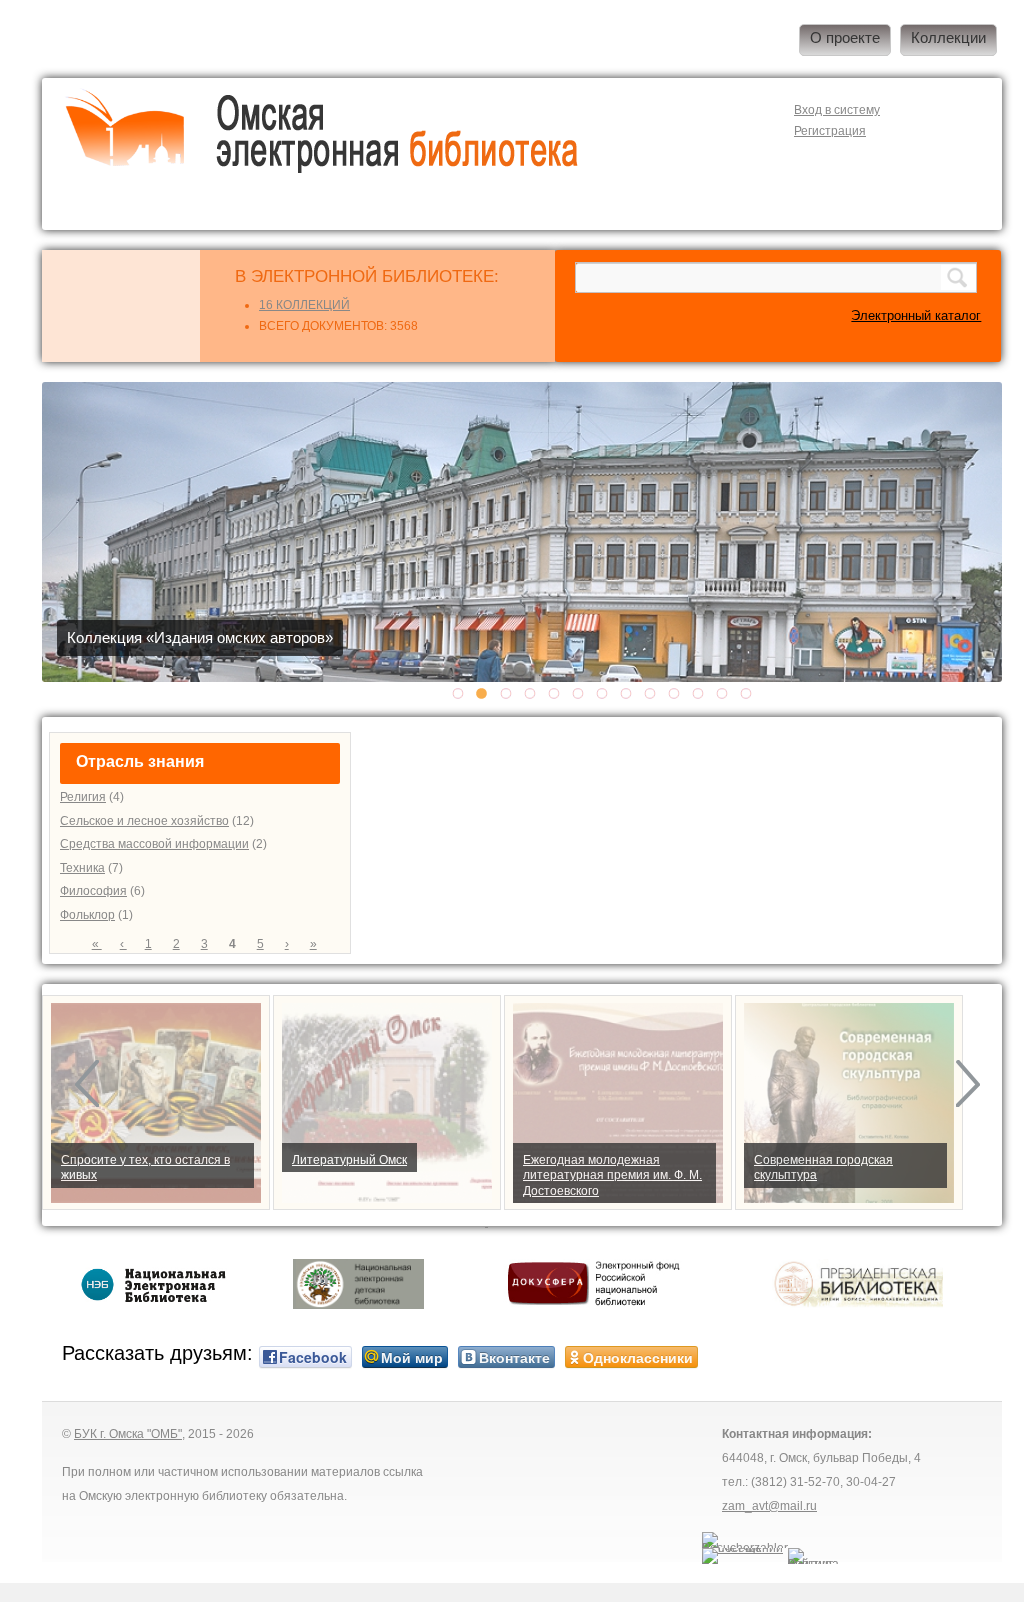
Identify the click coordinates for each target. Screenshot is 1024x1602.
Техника (82, 868)
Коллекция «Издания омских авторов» (200, 638)
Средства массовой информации (154, 844)
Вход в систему (837, 110)
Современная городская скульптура (823, 1168)
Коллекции (948, 38)
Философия (93, 891)
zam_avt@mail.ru (769, 1506)
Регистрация (830, 131)
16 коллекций (304, 305)
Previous (96, 1084)
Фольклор (87, 915)
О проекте (845, 38)
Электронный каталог (916, 315)
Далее (977, 1084)
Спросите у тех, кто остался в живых (145, 1168)
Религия (83, 797)
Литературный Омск (349, 1160)
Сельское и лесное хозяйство (144, 821)
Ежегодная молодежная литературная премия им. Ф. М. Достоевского (612, 1175)
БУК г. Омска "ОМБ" (128, 1434)
